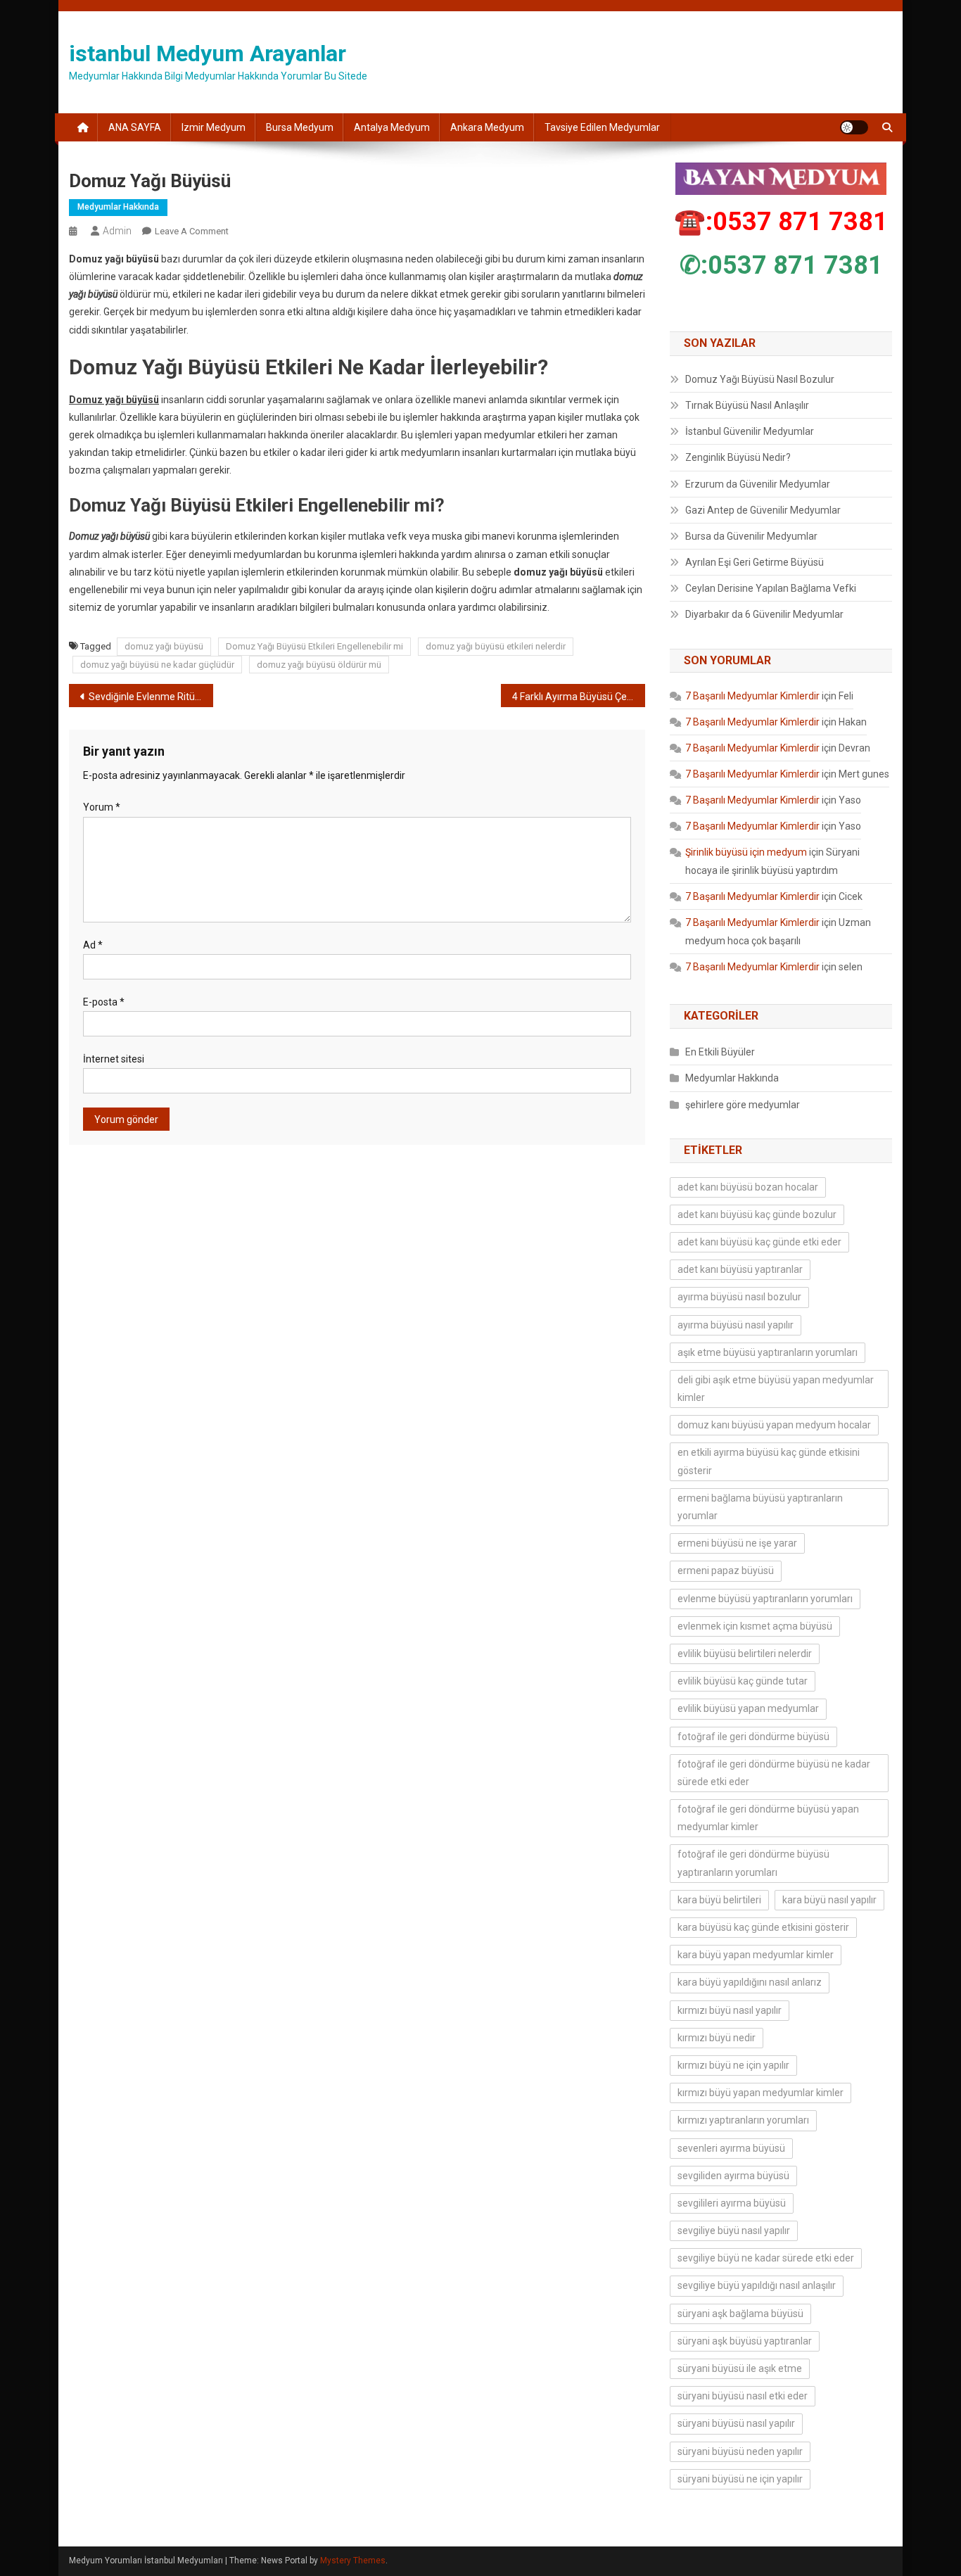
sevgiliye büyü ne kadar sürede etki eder (766, 2258)
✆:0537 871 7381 (781, 265)
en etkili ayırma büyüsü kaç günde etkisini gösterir (769, 1461)
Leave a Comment (192, 231)
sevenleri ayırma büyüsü (731, 2148)
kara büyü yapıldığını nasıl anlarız (750, 1982)
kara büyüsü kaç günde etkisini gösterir (763, 1927)
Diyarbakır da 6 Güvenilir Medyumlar (764, 614)
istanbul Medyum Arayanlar (208, 53)
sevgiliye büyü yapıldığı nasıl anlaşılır (757, 2285)
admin (117, 231)
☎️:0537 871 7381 (781, 222)
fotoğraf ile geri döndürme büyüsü (753, 1737)
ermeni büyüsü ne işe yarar (737, 1543)
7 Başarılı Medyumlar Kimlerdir (752, 696)
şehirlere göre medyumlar (743, 1105)
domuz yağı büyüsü (164, 646)
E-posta (104, 1002)
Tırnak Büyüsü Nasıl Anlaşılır (747, 405)
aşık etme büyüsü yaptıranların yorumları (768, 1352)
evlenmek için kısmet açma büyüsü (755, 1626)
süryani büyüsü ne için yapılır (740, 2479)
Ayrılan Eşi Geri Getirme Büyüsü (755, 562)
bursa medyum (300, 127)
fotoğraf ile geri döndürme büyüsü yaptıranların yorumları (753, 1863)
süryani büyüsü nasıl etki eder (743, 2396)
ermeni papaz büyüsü (726, 1571)
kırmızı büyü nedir (717, 2038)
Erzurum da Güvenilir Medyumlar (758, 484)
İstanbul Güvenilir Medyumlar (750, 431)
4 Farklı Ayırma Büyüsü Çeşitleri (579, 697)
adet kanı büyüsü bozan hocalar (748, 1187)
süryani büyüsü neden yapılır (740, 2451)
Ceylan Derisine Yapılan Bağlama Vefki (771, 588)
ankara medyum (487, 127)
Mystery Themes (353, 2561)
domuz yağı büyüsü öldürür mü (319, 665)
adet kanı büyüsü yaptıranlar (740, 1269)
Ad (93, 945)
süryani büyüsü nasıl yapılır (736, 2423)
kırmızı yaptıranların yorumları (743, 2120)
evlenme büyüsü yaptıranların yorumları (765, 1599)
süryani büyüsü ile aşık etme (740, 2368)
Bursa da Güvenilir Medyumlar (751, 536)
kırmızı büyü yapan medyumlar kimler (760, 2093)
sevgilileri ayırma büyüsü (732, 2203)
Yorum (102, 807)
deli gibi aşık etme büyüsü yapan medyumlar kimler (776, 1389)
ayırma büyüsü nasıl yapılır (736, 1325)
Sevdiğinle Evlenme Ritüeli (147, 697)
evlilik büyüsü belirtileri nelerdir (745, 1654)
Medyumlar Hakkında (118, 207)
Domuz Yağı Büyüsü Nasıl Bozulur (760, 379)
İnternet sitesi (114, 1059)
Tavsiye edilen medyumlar (602, 127)
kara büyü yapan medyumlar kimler (756, 1955)
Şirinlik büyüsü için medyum (746, 852)
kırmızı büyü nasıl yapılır (730, 2010)
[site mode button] (854, 127)
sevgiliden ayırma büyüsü (733, 2176)
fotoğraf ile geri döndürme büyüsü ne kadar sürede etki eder (774, 1773)
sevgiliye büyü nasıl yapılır (734, 2231)
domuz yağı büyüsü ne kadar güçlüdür (157, 665)
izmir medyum (214, 127)
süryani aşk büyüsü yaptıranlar (745, 2341)
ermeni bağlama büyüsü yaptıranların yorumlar (760, 1507)
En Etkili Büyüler (720, 1052)
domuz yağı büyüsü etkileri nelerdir (496, 646)
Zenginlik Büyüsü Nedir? (738, 457)
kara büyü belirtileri (719, 1900)
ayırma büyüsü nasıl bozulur (739, 1297)
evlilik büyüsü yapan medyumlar (748, 1708)
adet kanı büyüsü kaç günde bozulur (757, 1214)
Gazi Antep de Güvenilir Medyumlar (763, 510)
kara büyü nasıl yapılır (829, 1900)
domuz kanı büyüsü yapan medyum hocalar (774, 1425)
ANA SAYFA (135, 127)
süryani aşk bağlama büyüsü (740, 2314)
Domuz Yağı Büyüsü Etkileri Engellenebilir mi (314, 646)
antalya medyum (392, 127)
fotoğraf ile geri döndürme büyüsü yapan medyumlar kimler (768, 1818)
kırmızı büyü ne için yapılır (733, 2065)
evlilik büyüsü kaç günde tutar (743, 1681)
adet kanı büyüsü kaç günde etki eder (759, 1242)
